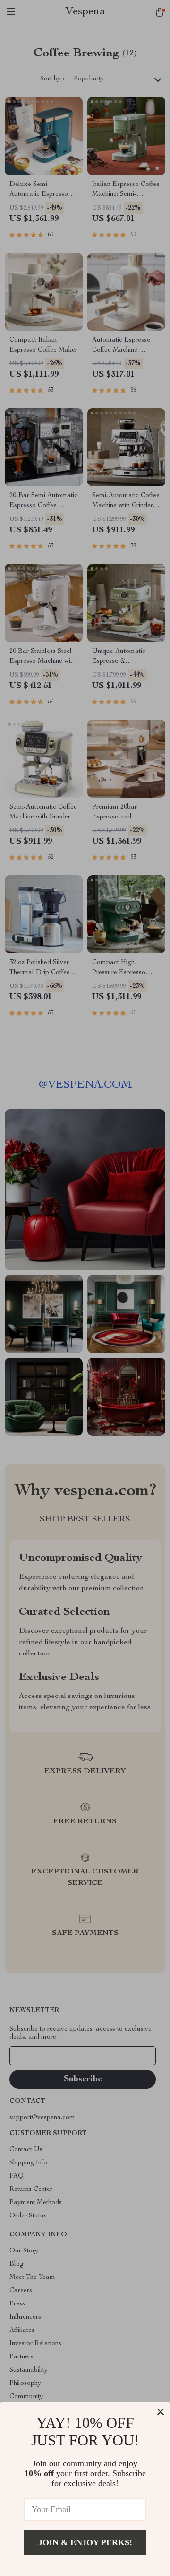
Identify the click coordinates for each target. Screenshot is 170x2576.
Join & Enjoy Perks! (85, 2542)
